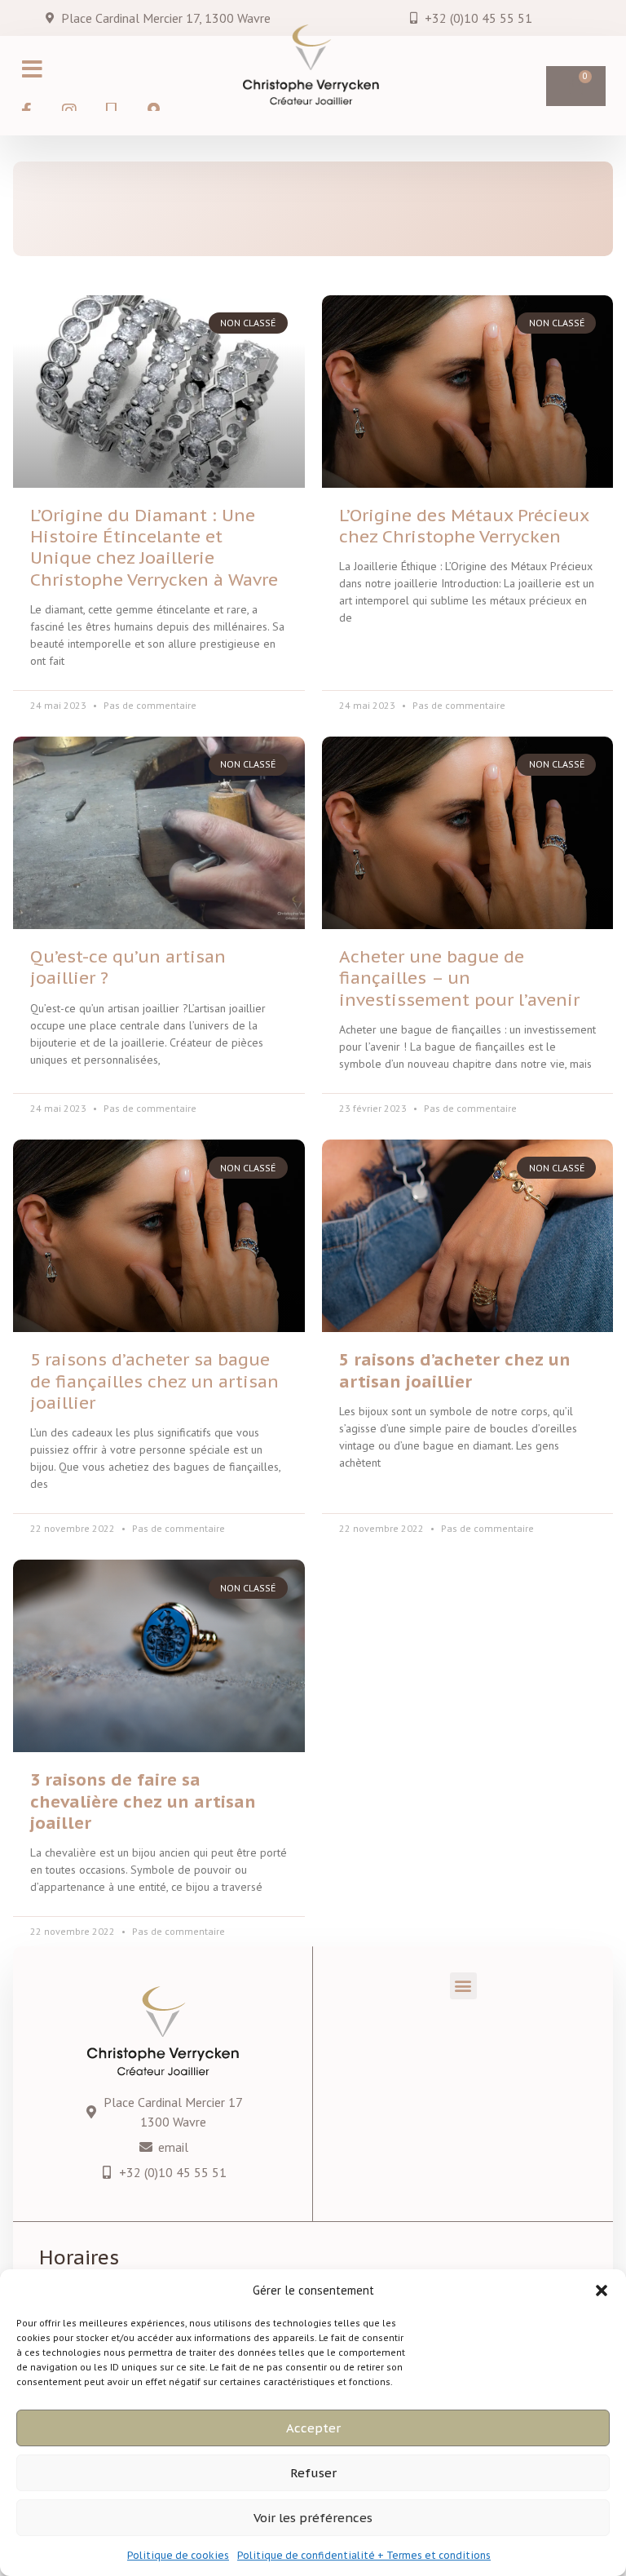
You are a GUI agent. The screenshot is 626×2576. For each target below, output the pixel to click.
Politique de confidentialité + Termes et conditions (364, 2555)
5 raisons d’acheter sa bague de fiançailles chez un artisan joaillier (154, 1381)
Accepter (313, 2428)
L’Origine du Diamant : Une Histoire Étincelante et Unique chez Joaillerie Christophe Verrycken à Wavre (154, 547)
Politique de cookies (178, 2555)
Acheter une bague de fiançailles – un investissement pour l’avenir (459, 978)
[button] (602, 2291)
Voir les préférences (313, 2518)
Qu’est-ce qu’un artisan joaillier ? (128, 967)
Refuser (313, 2473)
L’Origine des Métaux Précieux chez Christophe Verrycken (464, 526)
